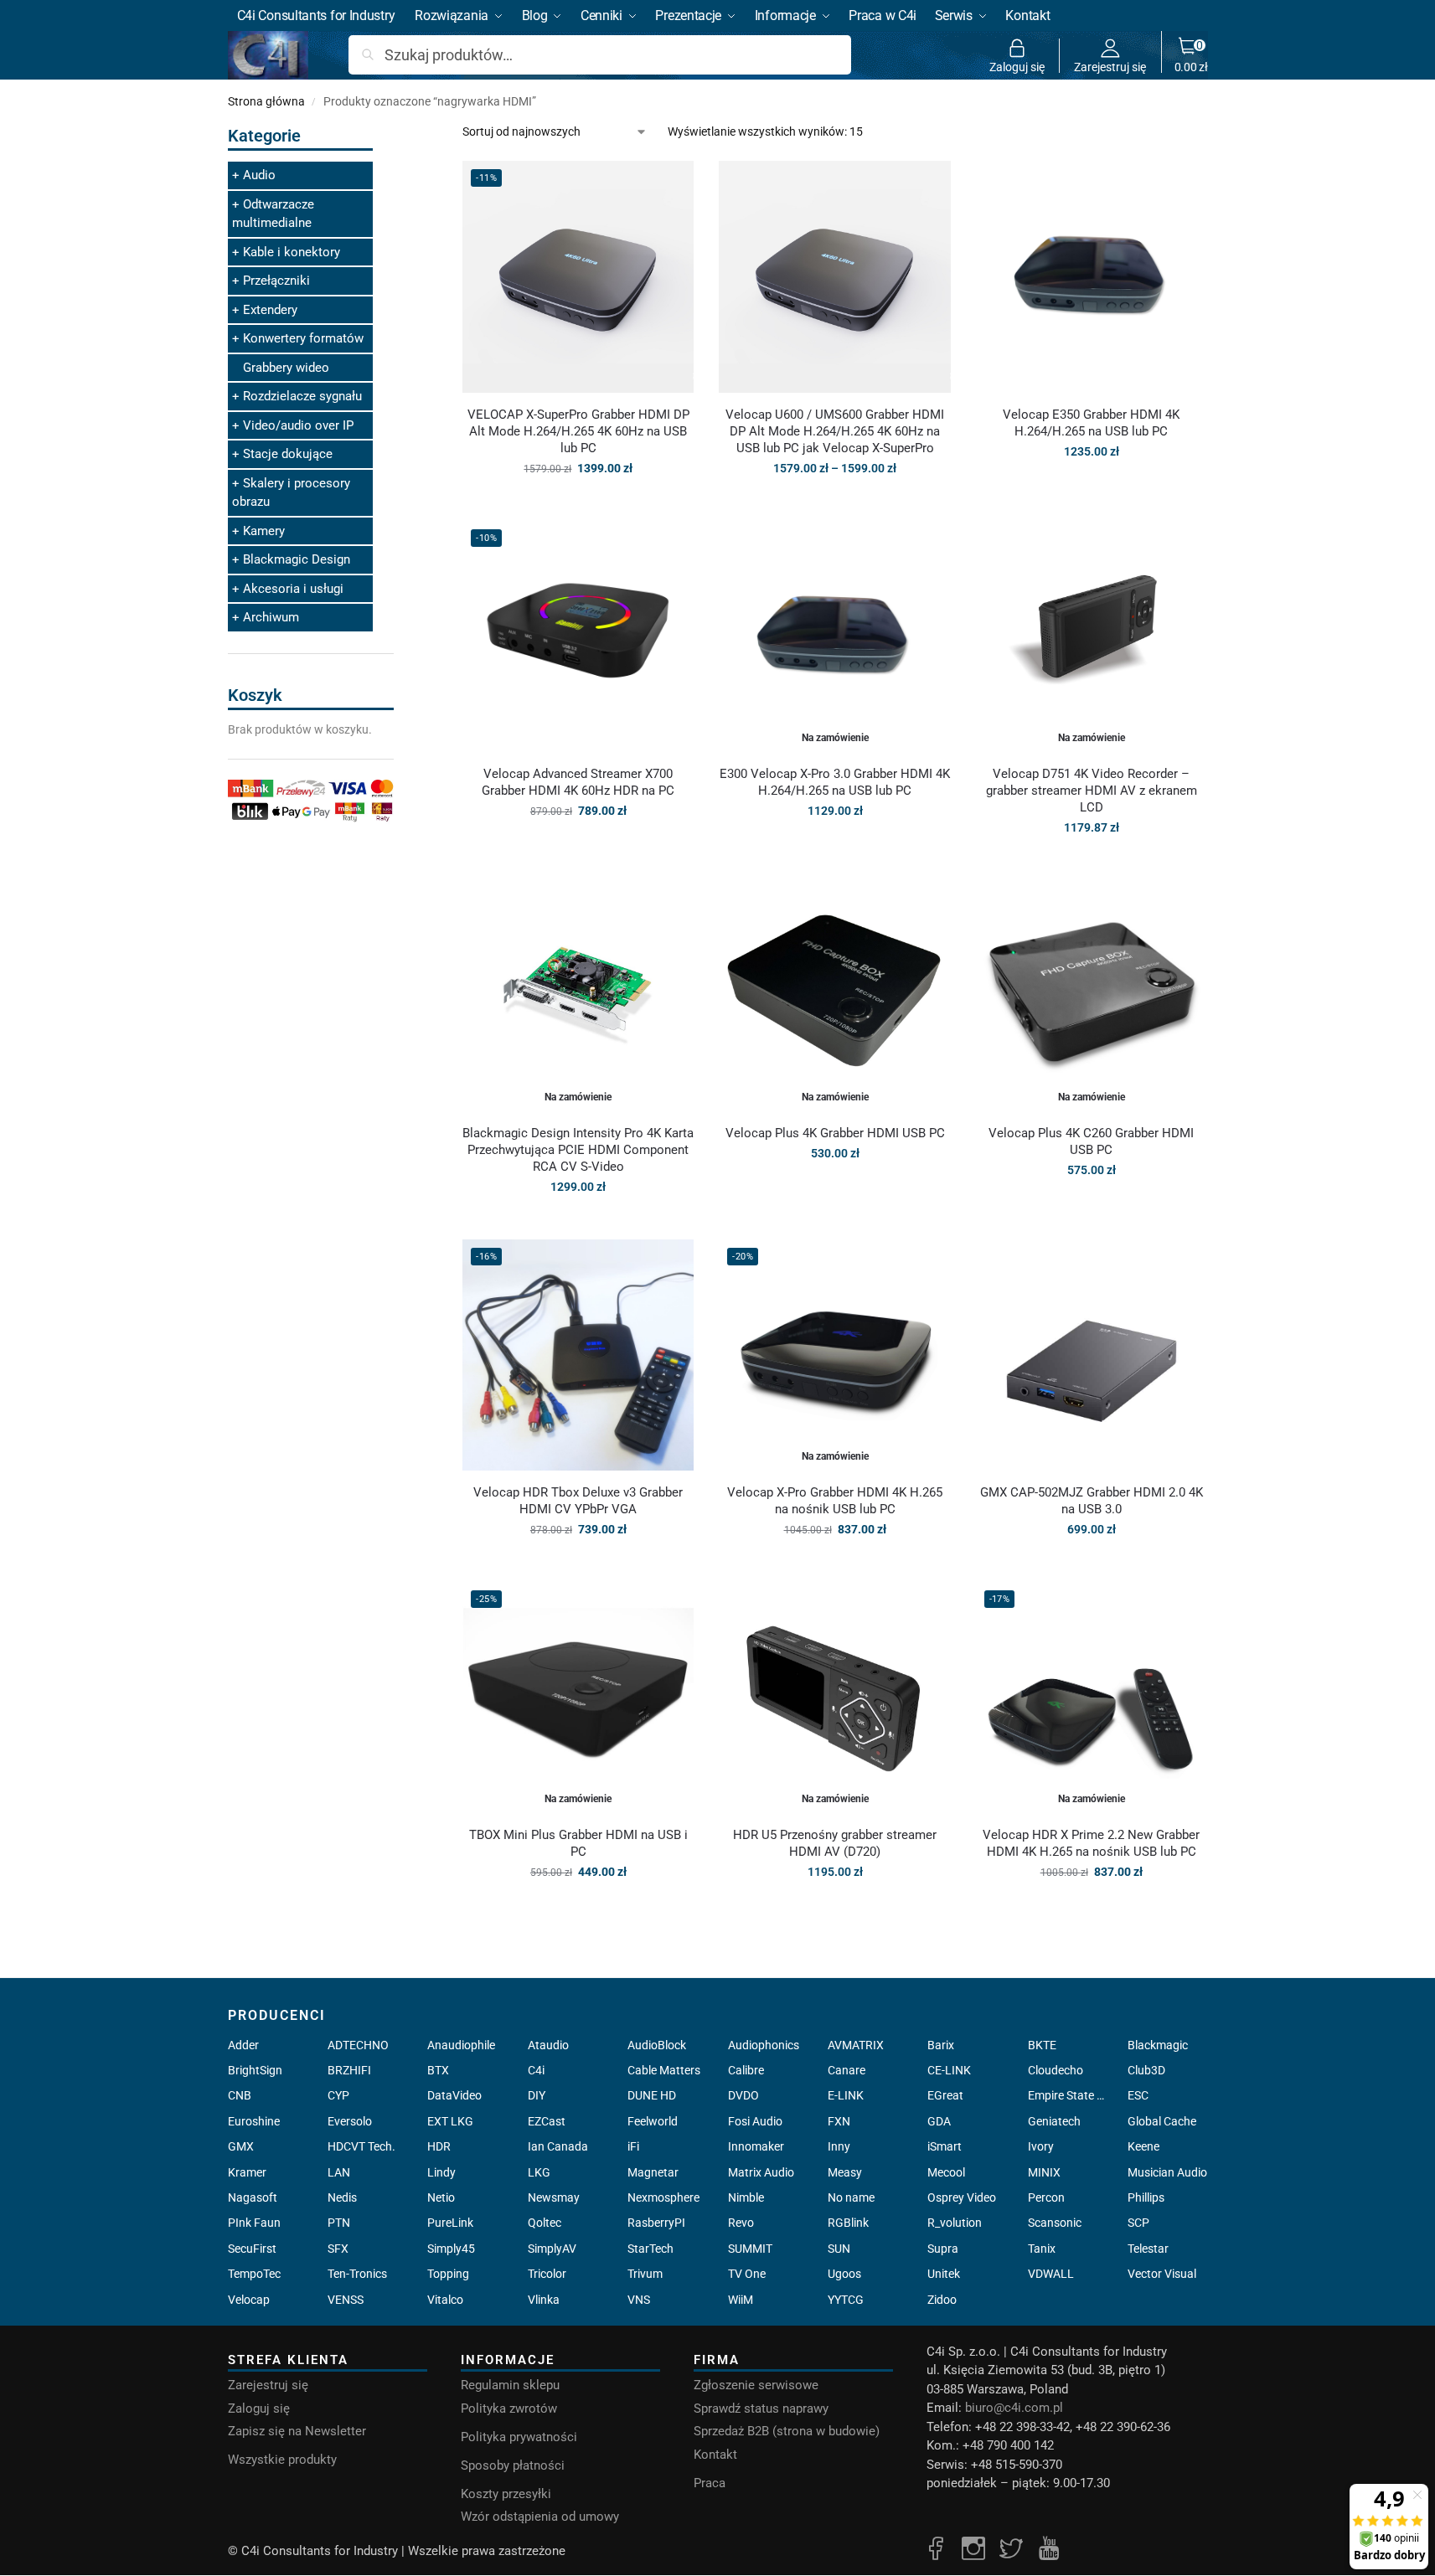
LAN (339, 2172)
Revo (741, 2223)
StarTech (650, 2249)
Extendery (270, 310)
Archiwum (271, 617)
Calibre (746, 2070)
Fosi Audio (755, 2121)
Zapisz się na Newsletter (297, 2431)
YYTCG (846, 2300)
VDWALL (1051, 2274)
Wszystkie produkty (282, 2460)
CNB (240, 2095)
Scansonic (1055, 2223)
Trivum (645, 2274)
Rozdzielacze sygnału (302, 396)
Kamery (264, 531)
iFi (633, 2146)
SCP (1138, 2223)
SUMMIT (750, 2249)
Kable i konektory (292, 252)
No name (851, 2197)
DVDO (743, 2095)
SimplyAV (552, 2249)
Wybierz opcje (835, 504)
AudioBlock (657, 2045)
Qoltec (545, 2223)
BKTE (1042, 2045)
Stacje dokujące (288, 454)
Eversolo (350, 2121)
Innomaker (756, 2146)
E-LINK (846, 2095)
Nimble (746, 2197)
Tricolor (547, 2274)
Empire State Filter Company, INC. (1068, 2095)
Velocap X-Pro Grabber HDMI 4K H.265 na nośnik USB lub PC (835, 1501)
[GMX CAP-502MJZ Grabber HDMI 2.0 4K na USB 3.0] (1092, 1355)
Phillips (1146, 2197)
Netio (441, 2197)
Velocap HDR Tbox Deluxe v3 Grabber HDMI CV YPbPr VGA (578, 1501)
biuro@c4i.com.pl (1014, 2408)
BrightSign (255, 2070)
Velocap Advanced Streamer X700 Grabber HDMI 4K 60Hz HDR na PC (578, 782)
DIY (537, 2095)
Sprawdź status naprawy (761, 2409)
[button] (1191, 55)
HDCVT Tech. (361, 2146)
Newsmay (554, 2197)
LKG (539, 2172)
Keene (1143, 2146)
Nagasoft (253, 2197)
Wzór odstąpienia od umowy (540, 2517)
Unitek (944, 2274)
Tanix (1042, 2249)
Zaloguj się (1017, 67)
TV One (747, 2274)
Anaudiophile (461, 2045)
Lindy (441, 2172)
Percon (1046, 2197)
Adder (243, 2045)
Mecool (946, 2172)
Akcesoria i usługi (293, 589)
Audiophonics (764, 2045)
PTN (339, 2223)
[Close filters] (399, 133)
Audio (259, 175)
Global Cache (1162, 2121)
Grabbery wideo (286, 368)
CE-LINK (949, 2070)
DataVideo (454, 2095)
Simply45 (451, 2249)
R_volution (955, 2223)
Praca (710, 2483)
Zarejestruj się (1110, 67)
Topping (448, 2274)
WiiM (741, 2300)
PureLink (450, 2223)
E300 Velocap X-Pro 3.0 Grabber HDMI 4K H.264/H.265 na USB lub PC (835, 782)
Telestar (1148, 2249)
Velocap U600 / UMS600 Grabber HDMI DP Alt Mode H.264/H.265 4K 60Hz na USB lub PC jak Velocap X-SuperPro (835, 431)
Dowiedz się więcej (835, 847)
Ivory (1041, 2146)
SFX (338, 2249)
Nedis (342, 2197)
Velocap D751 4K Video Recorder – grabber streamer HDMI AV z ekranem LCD (1092, 791)
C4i (536, 2070)
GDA (939, 2121)
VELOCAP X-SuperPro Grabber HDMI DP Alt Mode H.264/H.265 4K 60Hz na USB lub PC (578, 431)
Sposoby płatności (513, 2465)
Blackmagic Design (297, 559)
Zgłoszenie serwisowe (756, 2385)
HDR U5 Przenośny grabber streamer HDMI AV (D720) (835, 1843)
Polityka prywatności (519, 2437)
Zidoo (942, 2300)
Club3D (1146, 2070)
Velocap (249, 2300)
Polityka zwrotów (509, 2409)
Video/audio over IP (298, 425)
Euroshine (254, 2121)
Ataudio (548, 2045)
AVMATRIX (856, 2045)
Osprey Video (962, 2197)
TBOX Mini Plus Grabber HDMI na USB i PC (578, 1843)
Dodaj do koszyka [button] (578, 504)
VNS (639, 2300)
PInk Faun (254, 2223)
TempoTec (254, 2274)
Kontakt (715, 2455)
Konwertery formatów (303, 338)
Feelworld (653, 2121)
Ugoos (844, 2274)
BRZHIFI (349, 2070)
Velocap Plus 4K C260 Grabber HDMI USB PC (1091, 1141)
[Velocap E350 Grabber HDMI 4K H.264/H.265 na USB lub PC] (1092, 276)
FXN (839, 2121)
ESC (1138, 2095)
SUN (839, 2249)
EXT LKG (450, 2121)
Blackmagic (1158, 2045)
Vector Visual (1162, 2274)
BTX (438, 2070)
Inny (839, 2146)
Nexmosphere (663, 2197)
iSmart (945, 2146)
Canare (847, 2070)
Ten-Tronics (357, 2274)
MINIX (1044, 2172)
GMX (241, 2146)
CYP (338, 2095)
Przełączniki (276, 281)
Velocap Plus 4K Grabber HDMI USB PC (835, 1133)
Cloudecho (1056, 2070)
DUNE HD (652, 2095)
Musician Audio (1167, 2172)
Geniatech (1054, 2121)
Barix (941, 2045)
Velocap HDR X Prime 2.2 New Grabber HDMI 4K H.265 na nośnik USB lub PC (1091, 1843)
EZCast (547, 2121)
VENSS (346, 2300)
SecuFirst (252, 2249)
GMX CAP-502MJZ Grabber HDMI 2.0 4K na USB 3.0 (1092, 1501)
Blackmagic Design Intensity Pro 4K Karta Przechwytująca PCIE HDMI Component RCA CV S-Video (578, 1150)
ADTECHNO (358, 2045)
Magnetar (653, 2172)
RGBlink (848, 2223)
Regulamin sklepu (510, 2385)
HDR (439, 2146)
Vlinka (544, 2300)
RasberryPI (656, 2223)
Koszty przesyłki (506, 2494)
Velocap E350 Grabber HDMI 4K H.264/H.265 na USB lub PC (1091, 423)
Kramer (247, 2172)
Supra (943, 2249)
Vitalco (445, 2300)
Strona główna (266, 101)
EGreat (945, 2095)
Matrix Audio (761, 2172)
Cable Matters (664, 2070)
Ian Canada (558, 2146)
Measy (845, 2172)
